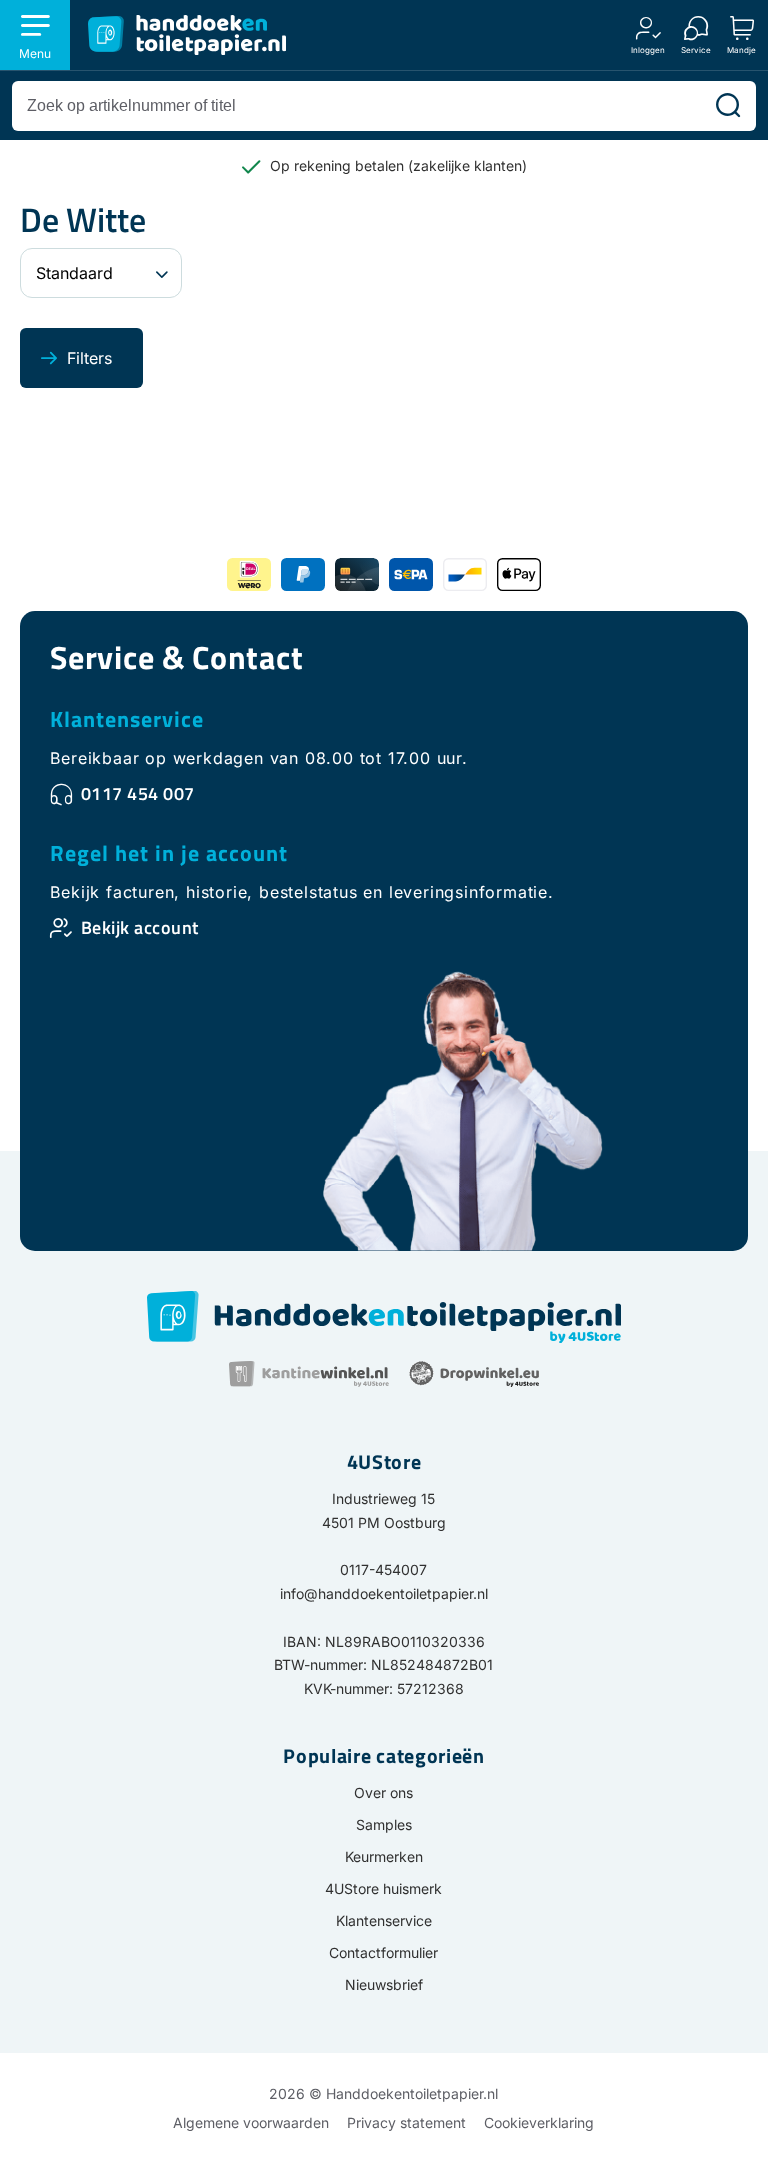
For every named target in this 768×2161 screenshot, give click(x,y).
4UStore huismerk (383, 1888)
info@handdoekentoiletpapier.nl (384, 1593)
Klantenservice (127, 719)
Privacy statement (406, 2122)
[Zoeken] (728, 106)
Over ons (383, 1792)
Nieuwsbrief (384, 1984)
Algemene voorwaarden (251, 2122)
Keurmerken (384, 1856)
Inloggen (648, 49)
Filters (89, 358)
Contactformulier (383, 1952)
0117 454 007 (138, 793)
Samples (384, 1824)
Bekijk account (140, 927)
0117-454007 (383, 1569)
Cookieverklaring (539, 2122)
